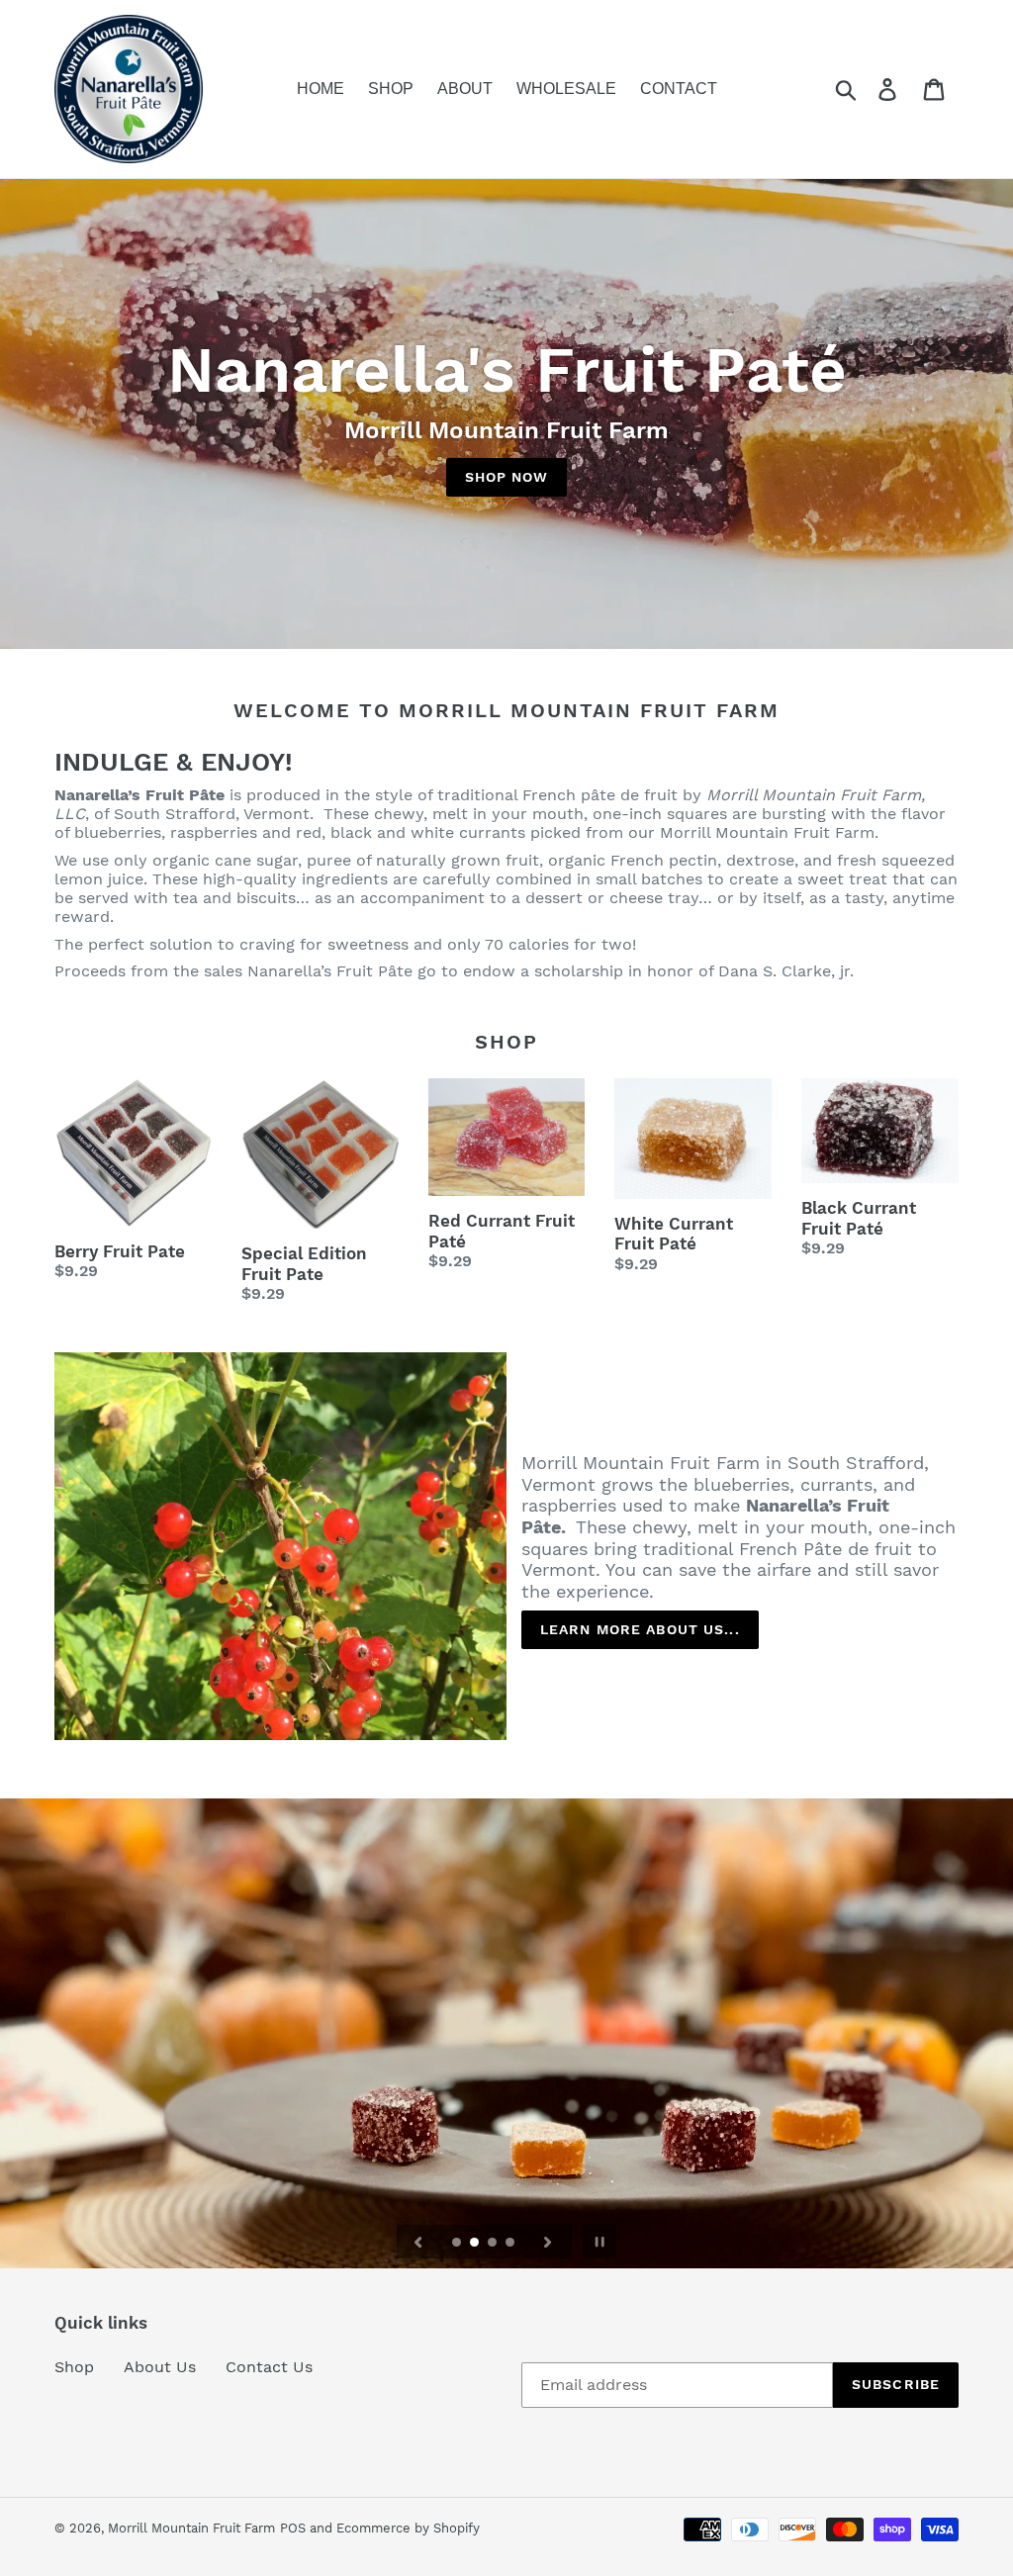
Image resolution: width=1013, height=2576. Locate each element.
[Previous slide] (418, 2242)
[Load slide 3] (494, 2244)
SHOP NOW (507, 477)
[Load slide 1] (458, 2244)
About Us (160, 2367)
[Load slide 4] (511, 2244)
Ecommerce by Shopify (408, 2528)
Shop (74, 2367)
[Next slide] (548, 2242)
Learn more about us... (640, 1629)
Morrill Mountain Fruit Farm (191, 2528)
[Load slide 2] (476, 2244)
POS (293, 2528)
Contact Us (269, 2367)
